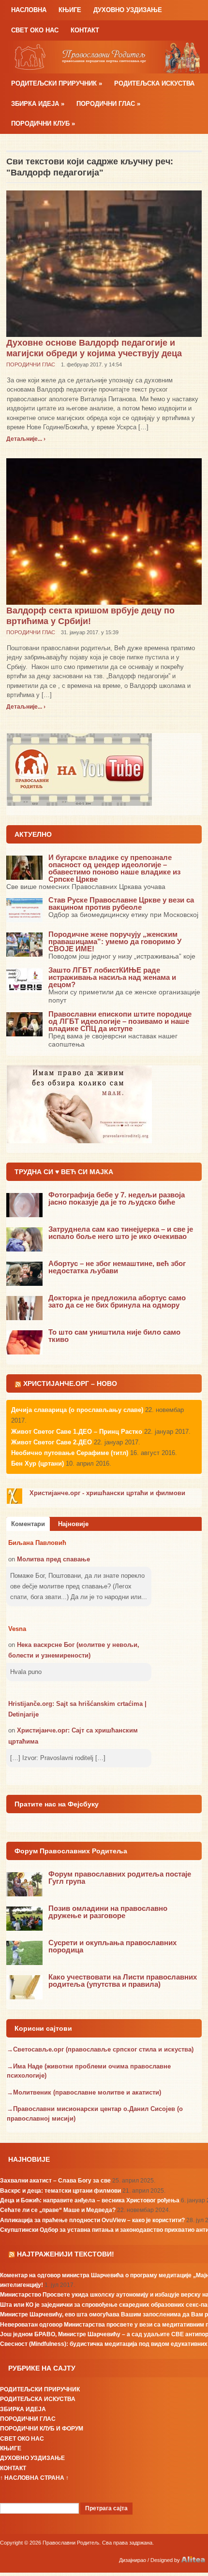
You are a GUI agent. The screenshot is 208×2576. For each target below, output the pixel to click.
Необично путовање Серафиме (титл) (70, 1453)
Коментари (28, 1524)
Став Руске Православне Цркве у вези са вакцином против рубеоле (121, 903)
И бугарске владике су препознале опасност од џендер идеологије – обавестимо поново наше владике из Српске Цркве (114, 868)
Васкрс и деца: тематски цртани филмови (60, 2191)
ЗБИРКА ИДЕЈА (38, 104)
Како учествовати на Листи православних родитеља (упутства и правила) (123, 1980)
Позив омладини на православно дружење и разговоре (108, 1912)
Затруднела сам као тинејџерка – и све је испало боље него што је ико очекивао (121, 1233)
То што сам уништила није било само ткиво (114, 1336)
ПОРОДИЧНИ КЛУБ (43, 124)
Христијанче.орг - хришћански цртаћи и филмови (107, 1493)
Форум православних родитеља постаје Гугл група (120, 1877)
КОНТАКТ (85, 30)
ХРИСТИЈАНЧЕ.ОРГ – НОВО (70, 1383)
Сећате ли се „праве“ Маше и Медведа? (58, 2210)
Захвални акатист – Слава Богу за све (55, 2181)
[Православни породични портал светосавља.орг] (104, 56)
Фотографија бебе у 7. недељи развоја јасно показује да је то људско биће (117, 1198)
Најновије (73, 1524)
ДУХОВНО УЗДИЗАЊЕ (128, 10)
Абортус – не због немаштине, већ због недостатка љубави (117, 1267)
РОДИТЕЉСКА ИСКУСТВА (154, 83)
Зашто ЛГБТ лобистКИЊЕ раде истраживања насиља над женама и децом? (112, 977)
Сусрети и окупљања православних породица (112, 1946)
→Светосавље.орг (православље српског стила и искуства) (100, 2049)
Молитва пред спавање (53, 1559)
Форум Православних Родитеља (71, 1851)
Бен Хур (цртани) (37, 1463)
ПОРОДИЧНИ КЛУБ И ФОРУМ (42, 2429)
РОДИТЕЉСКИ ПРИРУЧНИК (57, 83)
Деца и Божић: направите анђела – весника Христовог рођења (90, 2200)
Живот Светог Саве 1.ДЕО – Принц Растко (77, 1432)
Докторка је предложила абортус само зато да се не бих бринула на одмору (117, 1301)
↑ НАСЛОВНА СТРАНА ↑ (34, 2478)
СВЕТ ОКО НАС (35, 30)
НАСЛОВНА (29, 10)
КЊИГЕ (70, 10)
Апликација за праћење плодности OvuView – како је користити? (92, 2220)
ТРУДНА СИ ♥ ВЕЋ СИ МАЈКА (64, 1172)
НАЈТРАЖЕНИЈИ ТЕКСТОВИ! (66, 2254)
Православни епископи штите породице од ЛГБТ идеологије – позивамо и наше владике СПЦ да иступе (120, 1021)
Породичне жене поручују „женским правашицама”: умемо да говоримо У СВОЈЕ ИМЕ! (115, 941)
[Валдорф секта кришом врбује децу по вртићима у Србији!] (104, 531)
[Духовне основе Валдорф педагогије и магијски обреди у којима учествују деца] (104, 263)
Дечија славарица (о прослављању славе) (77, 1410)
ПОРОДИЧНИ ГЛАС (108, 104)
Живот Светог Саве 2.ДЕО (52, 1442)
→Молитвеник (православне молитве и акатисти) (84, 2092)
